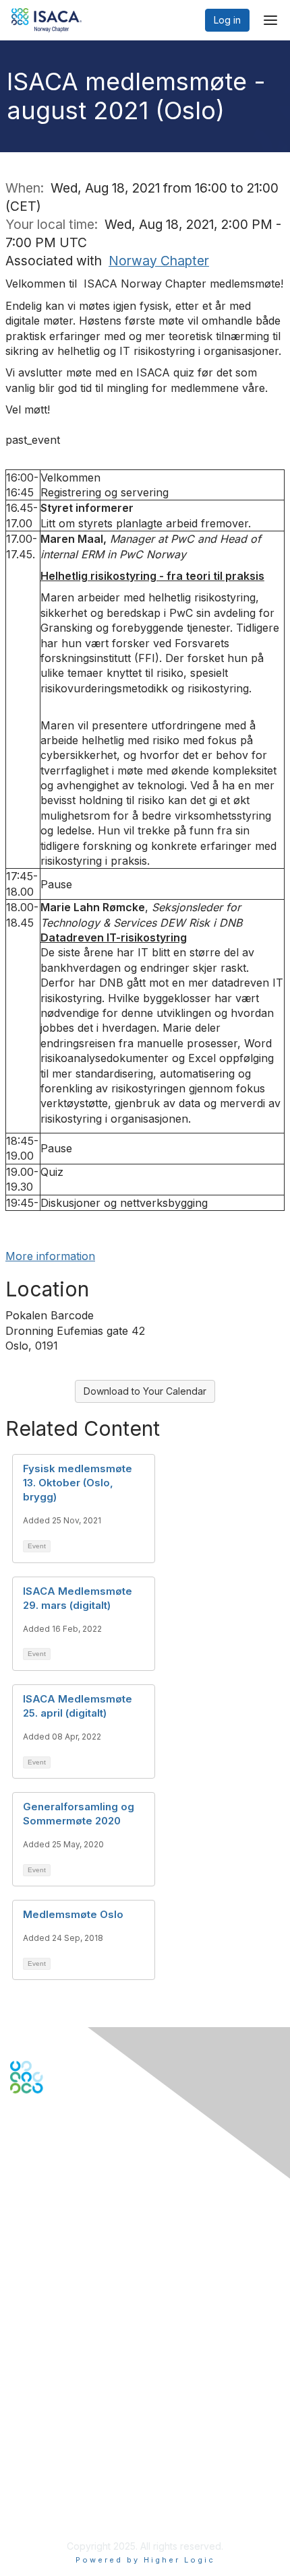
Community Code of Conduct (75, 2453)
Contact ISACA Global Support (78, 2258)
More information (50, 1256)
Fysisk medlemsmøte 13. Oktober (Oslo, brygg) (78, 1483)
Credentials (35, 2362)
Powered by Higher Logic (145, 2560)
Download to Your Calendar (145, 1391)
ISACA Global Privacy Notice (73, 2493)
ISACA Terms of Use (55, 2479)
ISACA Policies (42, 2466)
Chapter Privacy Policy (61, 2512)
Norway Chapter (159, 261)
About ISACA (38, 2440)
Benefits (28, 2349)
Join (20, 2335)
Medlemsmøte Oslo (73, 1914)
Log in (227, 20)
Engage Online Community (70, 2160)
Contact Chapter (47, 2238)
